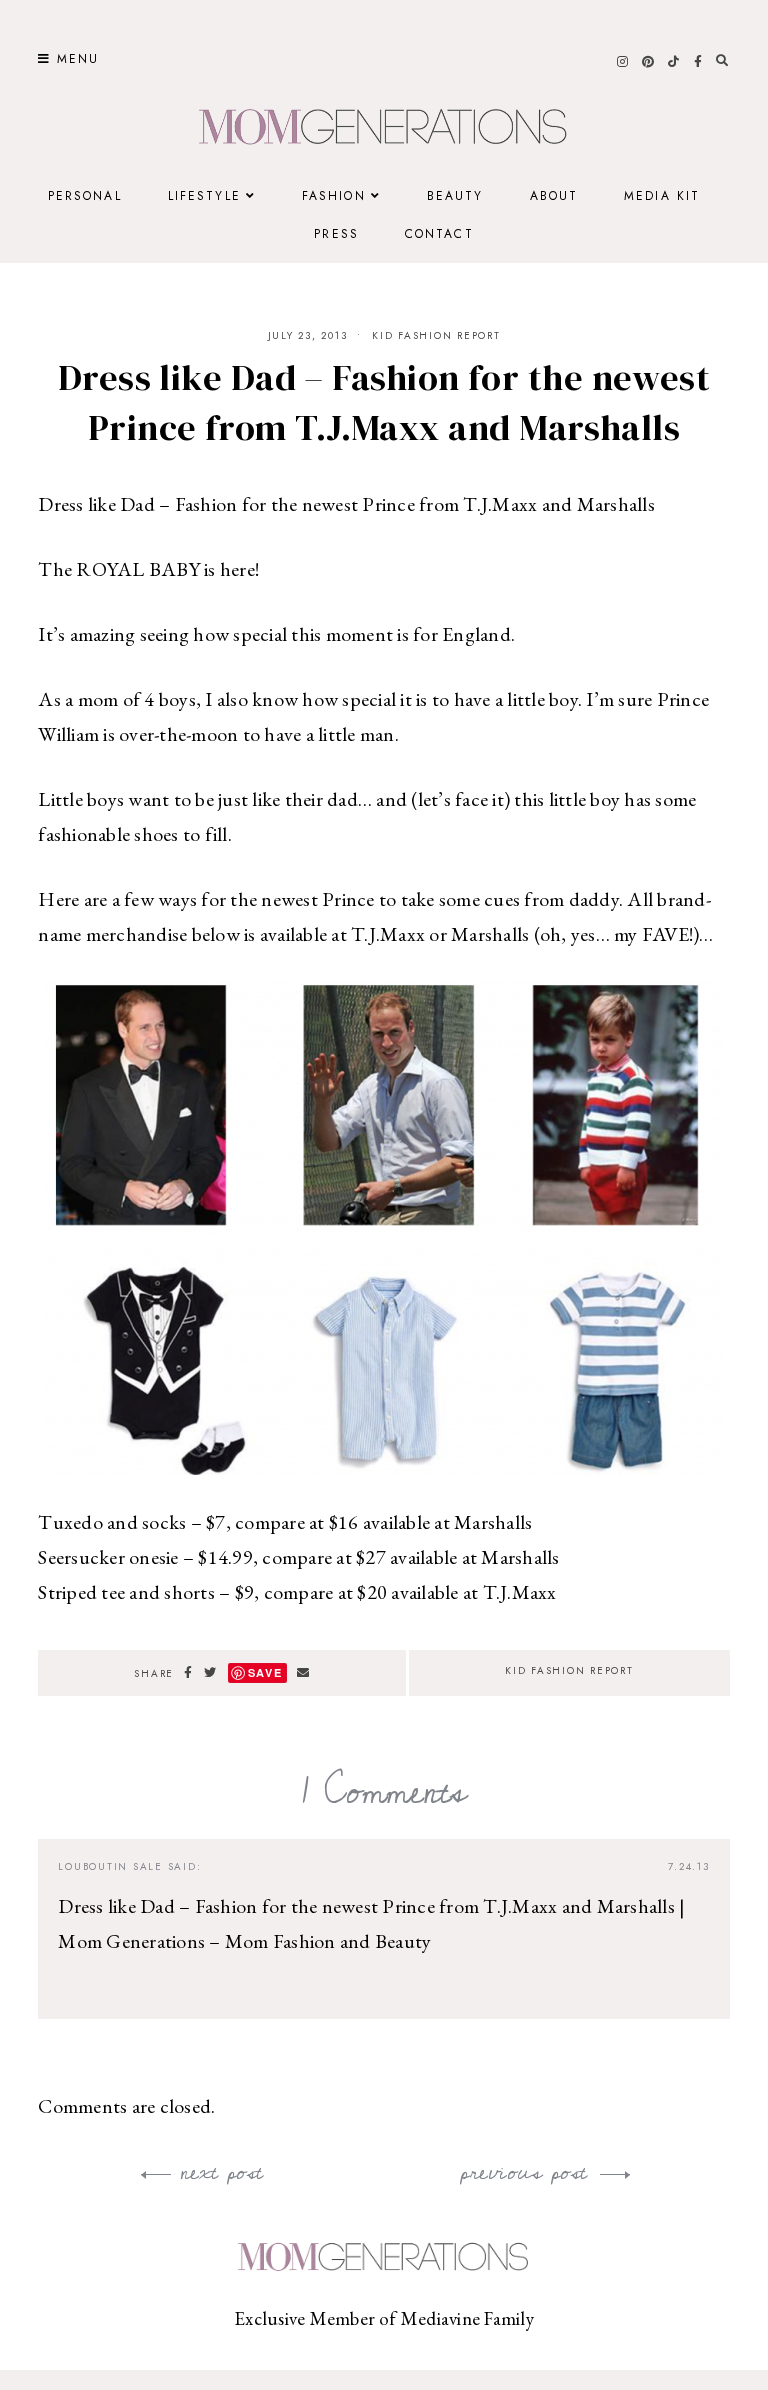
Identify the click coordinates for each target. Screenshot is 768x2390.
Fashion (334, 196)
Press (336, 234)
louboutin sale (110, 1866)
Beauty (455, 196)
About (554, 196)
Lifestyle (204, 196)
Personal (85, 196)
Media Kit (662, 196)
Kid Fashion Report (436, 335)
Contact (439, 234)
